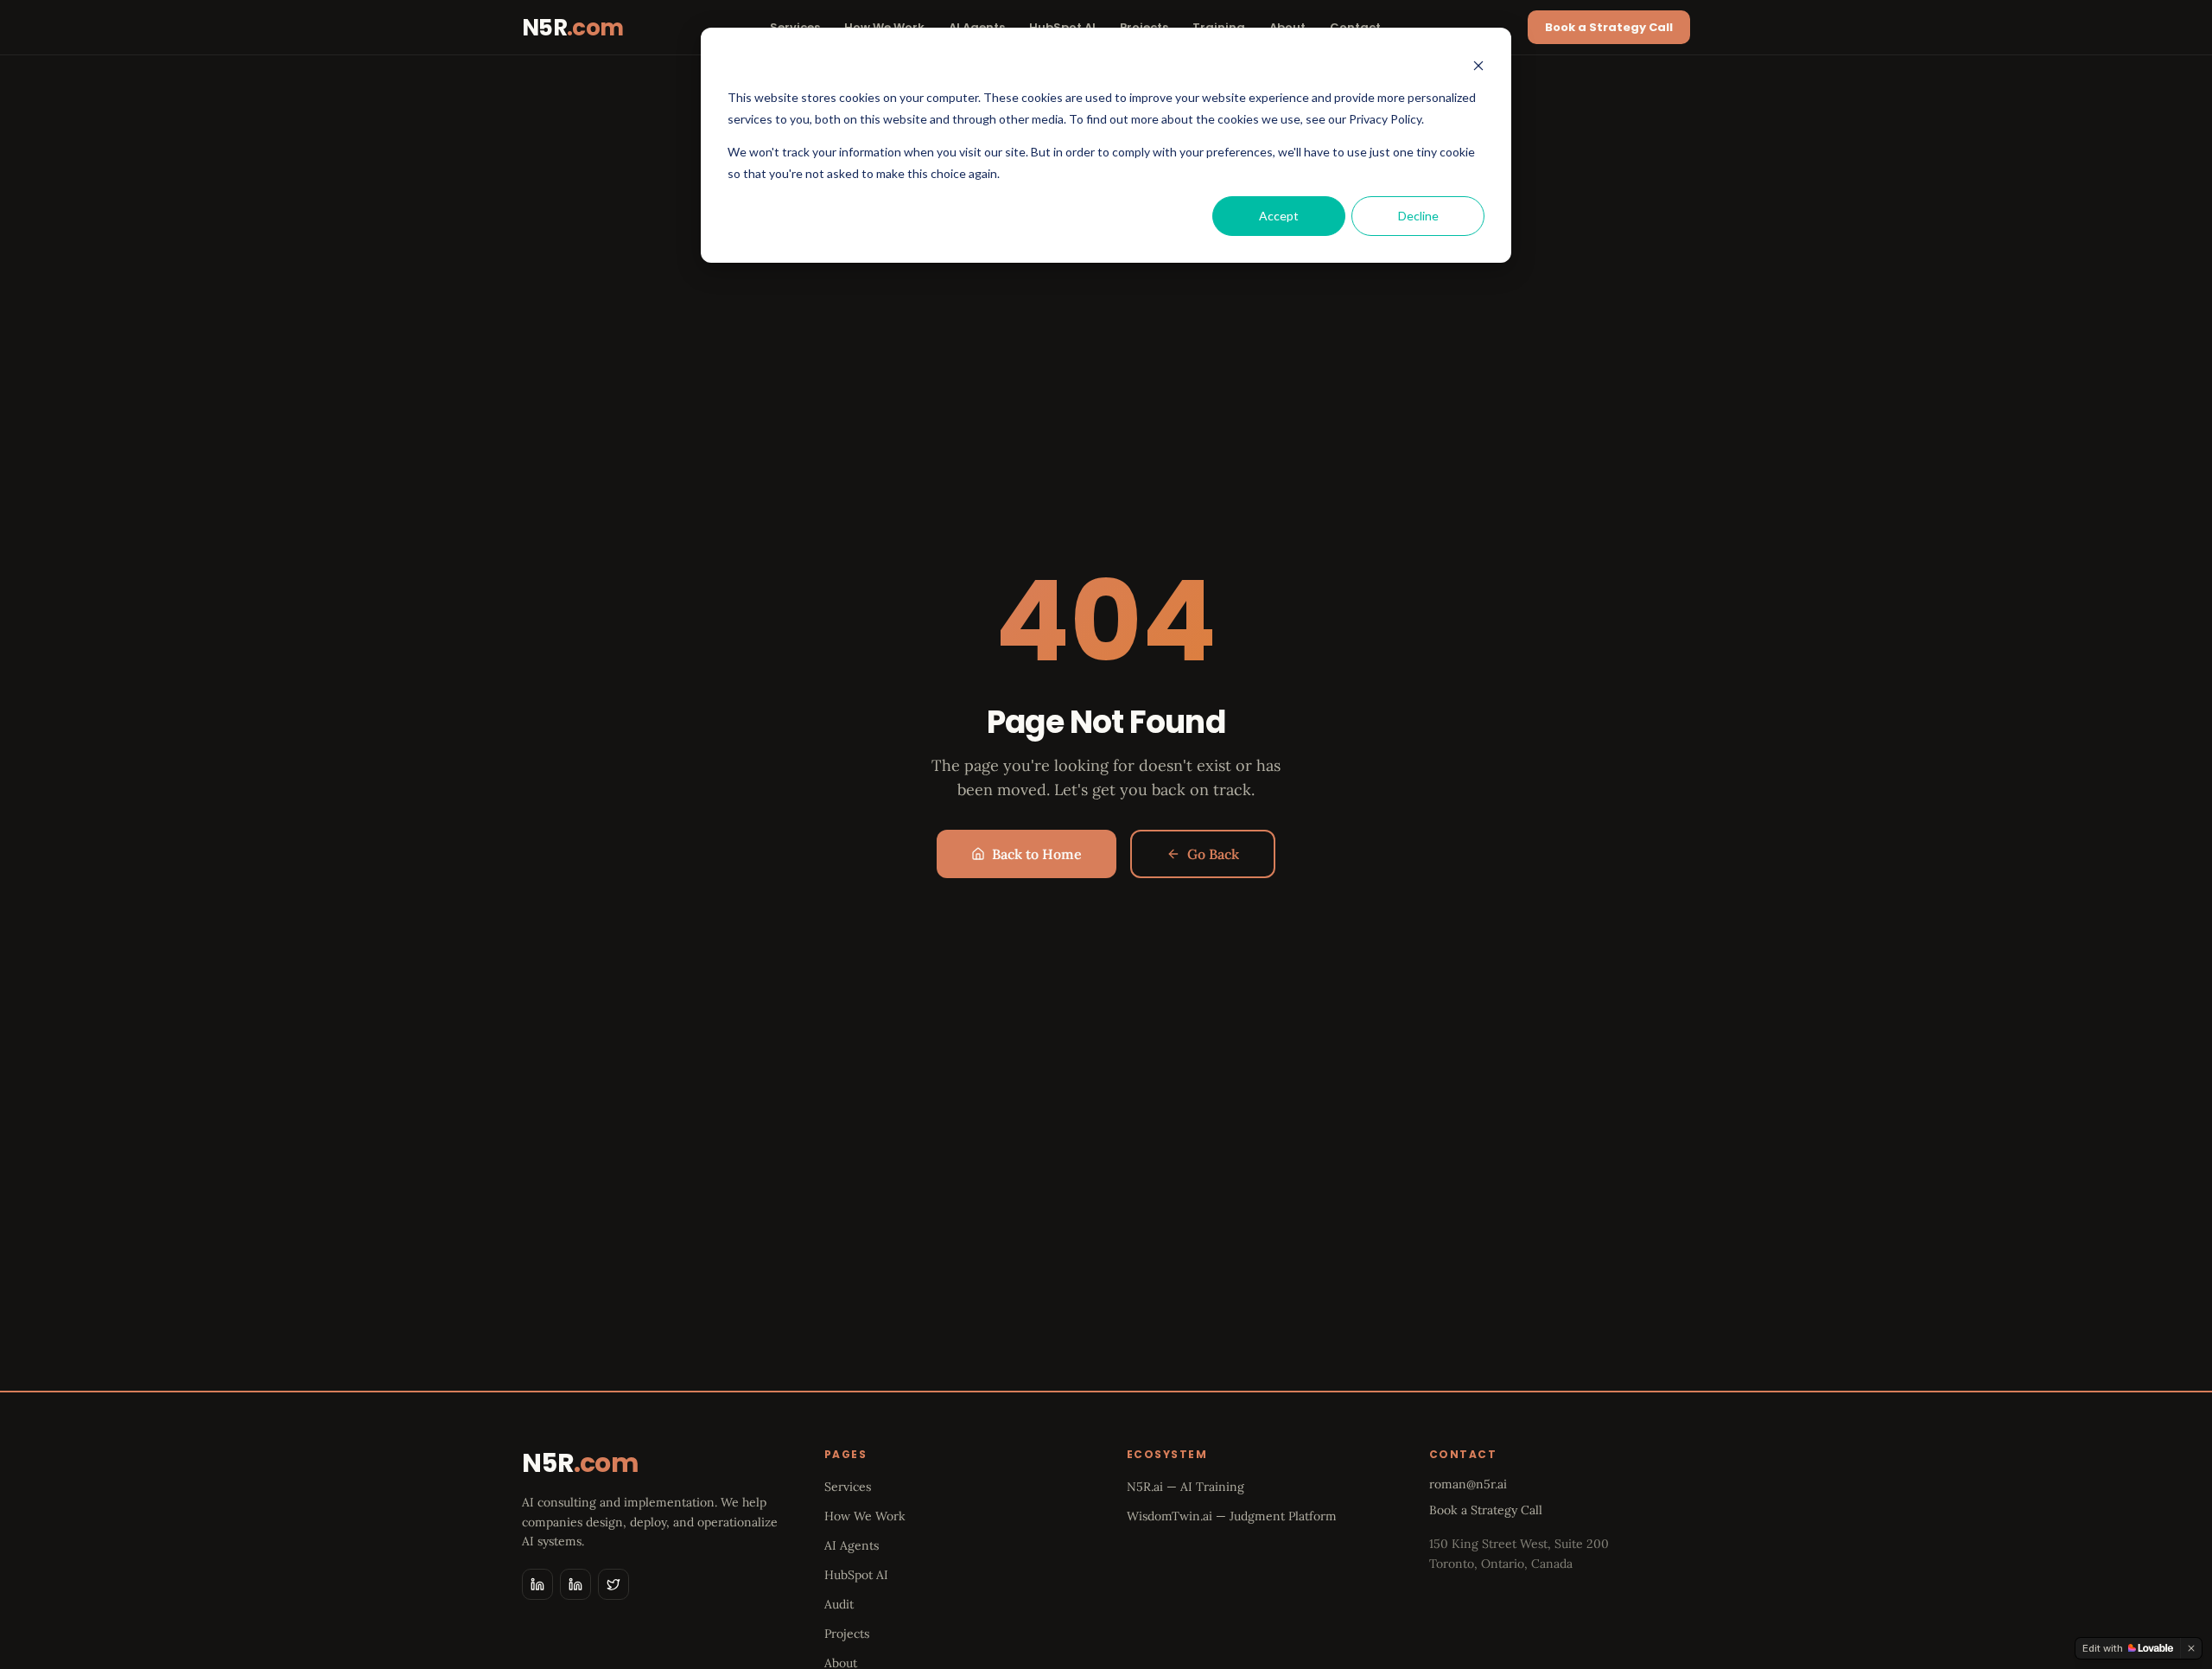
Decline (1418, 216)
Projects (847, 1634)
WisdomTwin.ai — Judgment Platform (1232, 1516)
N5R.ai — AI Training (1185, 1487)
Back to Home (1037, 854)
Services (848, 1487)
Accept (1279, 216)
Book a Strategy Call (1609, 27)
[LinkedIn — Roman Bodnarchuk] (575, 1584)
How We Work (865, 1516)
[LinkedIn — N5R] (537, 1584)
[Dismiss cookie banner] (1478, 65)
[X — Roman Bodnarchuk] (613, 1584)
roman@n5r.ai (1468, 1484)
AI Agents (852, 1545)
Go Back (1213, 854)
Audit (839, 1604)
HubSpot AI (856, 1575)
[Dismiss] (2191, 1648)
